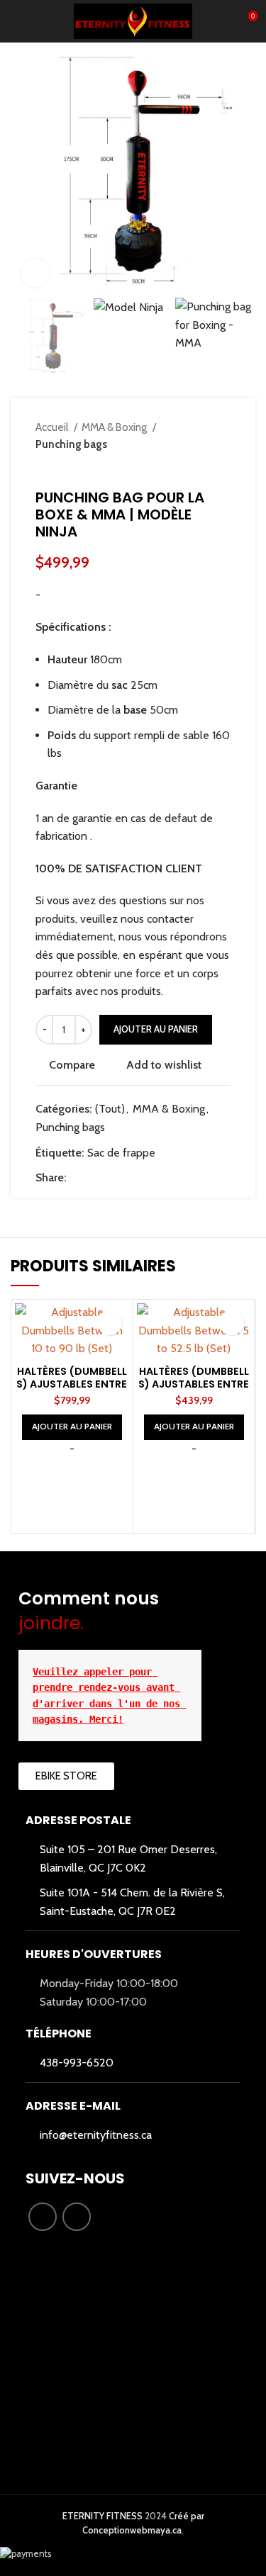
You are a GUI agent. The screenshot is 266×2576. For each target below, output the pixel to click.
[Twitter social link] (95, 1178)
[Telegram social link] (144, 1178)
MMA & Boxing (115, 427)
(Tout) (110, 1109)
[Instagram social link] (77, 2217)
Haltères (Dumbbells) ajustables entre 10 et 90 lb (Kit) (72, 1384)
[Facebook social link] (78, 1178)
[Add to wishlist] (110, 1323)
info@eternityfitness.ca (96, 2135)
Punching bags (71, 444)
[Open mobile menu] (16, 21)
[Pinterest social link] (111, 1178)
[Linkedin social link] (127, 1178)
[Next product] (223, 468)
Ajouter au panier (156, 1029)
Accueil (53, 427)
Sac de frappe (121, 1153)
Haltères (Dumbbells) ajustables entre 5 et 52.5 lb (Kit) (194, 1384)
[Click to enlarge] (35, 273)
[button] (72, 1427)
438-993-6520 (77, 2063)
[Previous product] (195, 468)
